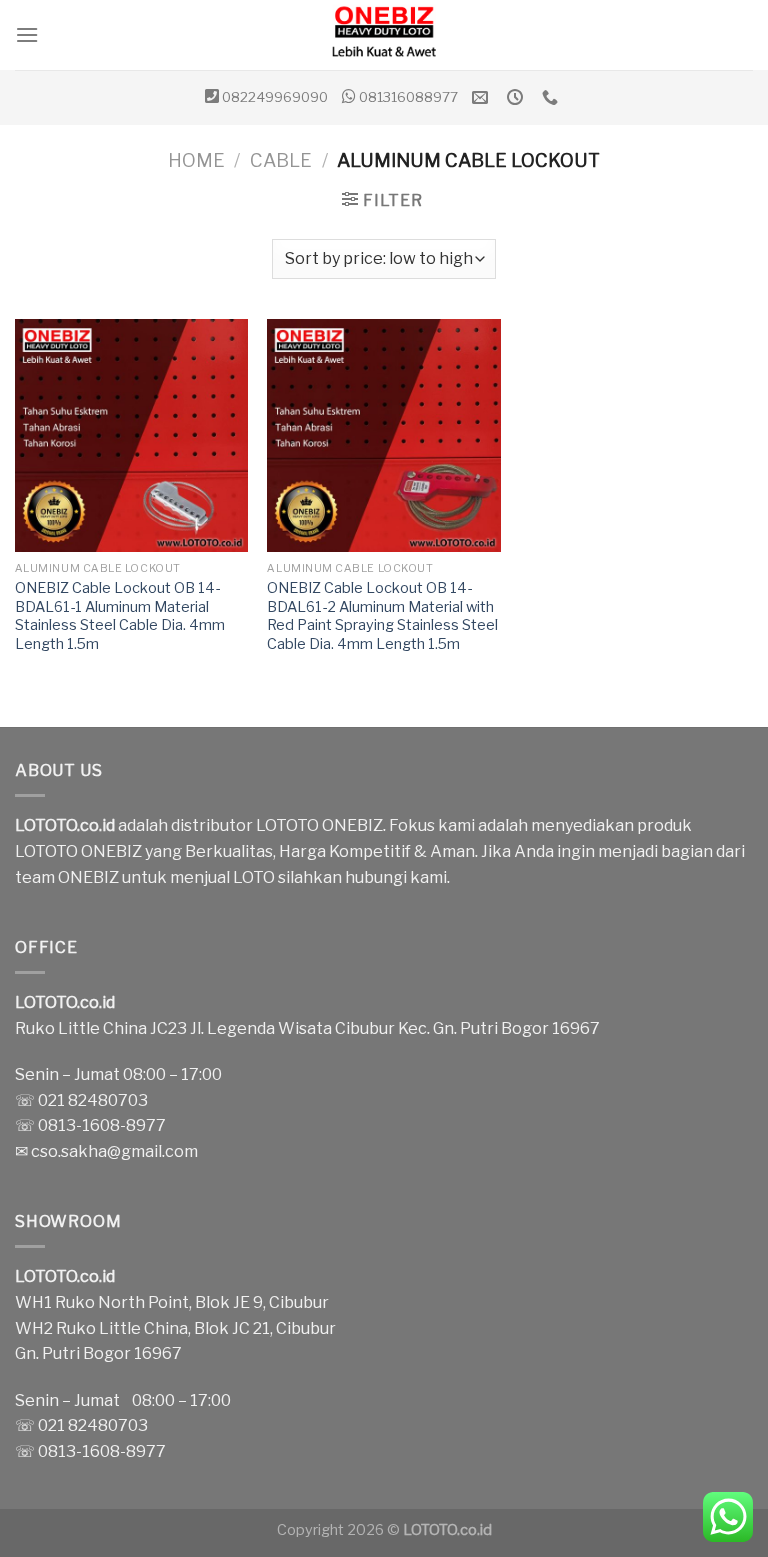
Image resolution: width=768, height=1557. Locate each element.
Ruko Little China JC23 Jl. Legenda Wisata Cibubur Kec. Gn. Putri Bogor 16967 (307, 1028)
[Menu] (27, 34)
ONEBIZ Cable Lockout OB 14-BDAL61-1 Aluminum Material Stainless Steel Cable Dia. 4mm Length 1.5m (120, 616)
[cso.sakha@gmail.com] (482, 97)
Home (196, 160)
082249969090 (275, 97)
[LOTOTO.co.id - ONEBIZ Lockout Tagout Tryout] (384, 35)
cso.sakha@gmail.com (114, 1151)
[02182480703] (552, 97)
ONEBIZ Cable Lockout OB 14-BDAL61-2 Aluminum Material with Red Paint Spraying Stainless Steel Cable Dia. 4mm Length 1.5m (382, 616)
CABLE (281, 160)
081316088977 (408, 97)
